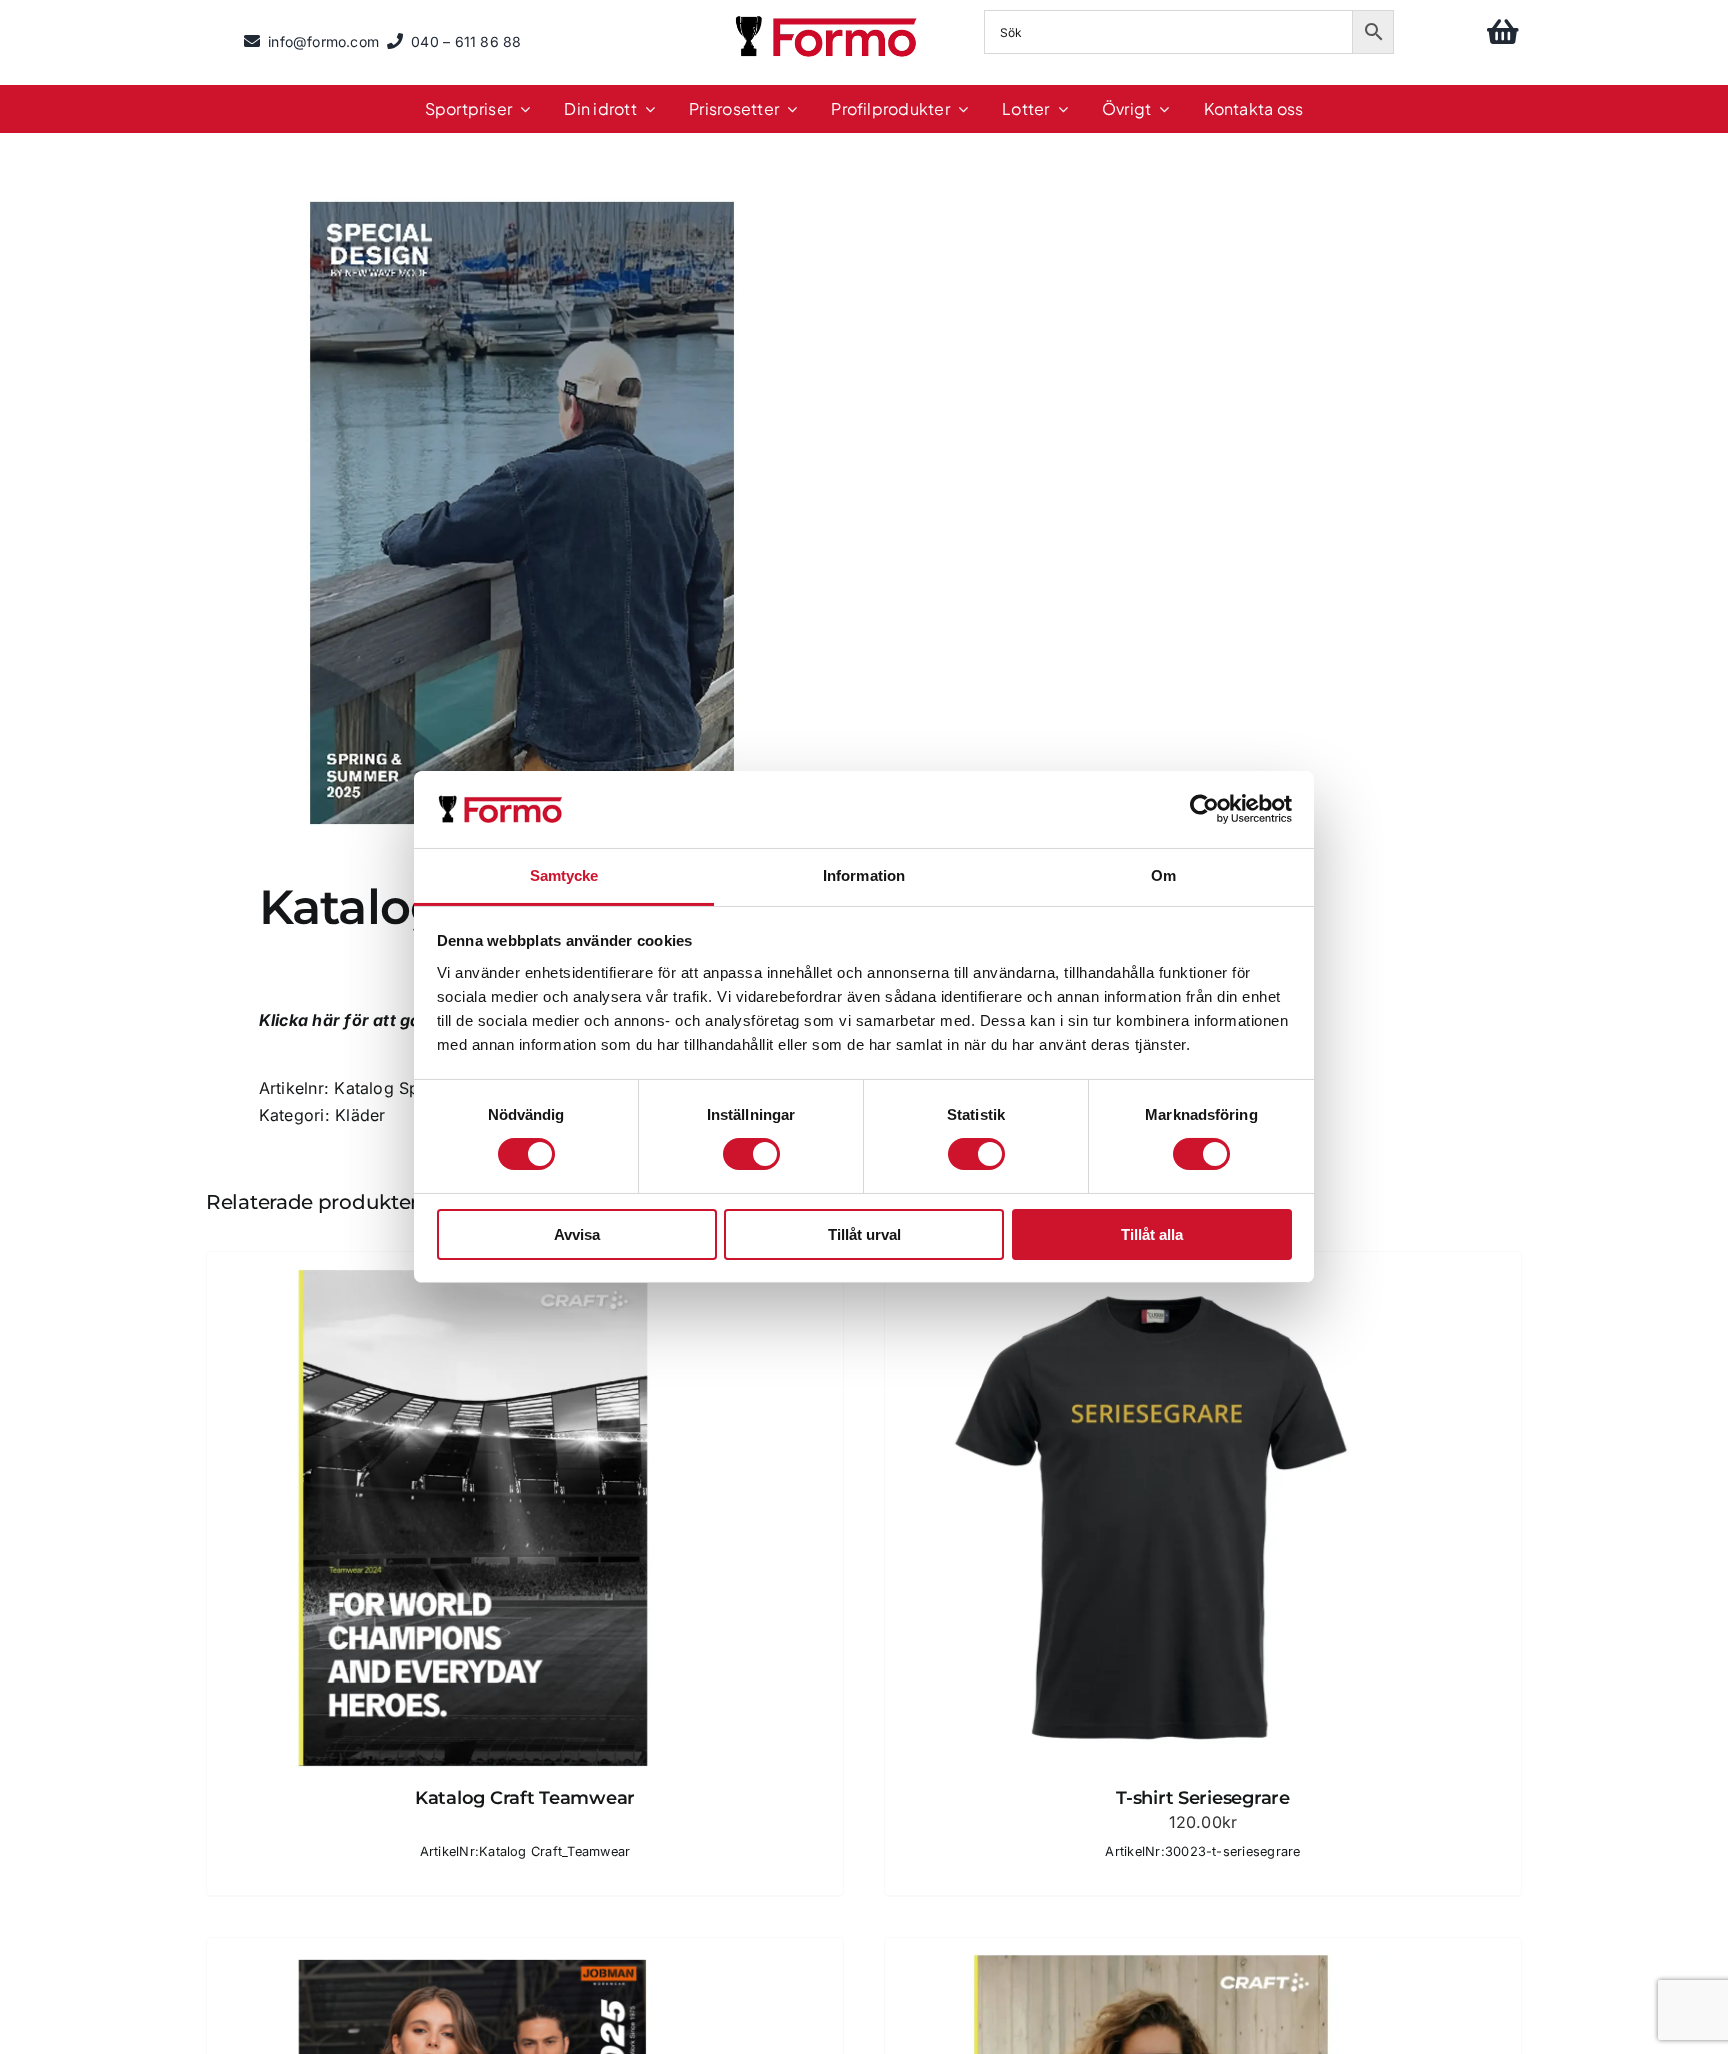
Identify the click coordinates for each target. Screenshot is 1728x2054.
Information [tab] (864, 875)
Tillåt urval (864, 1234)
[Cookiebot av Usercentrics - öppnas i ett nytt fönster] (1204, 809)
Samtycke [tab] (564, 875)
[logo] (828, 19)
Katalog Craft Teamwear (525, 1798)
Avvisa (577, 1234)
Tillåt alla (1152, 1234)
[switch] (751, 1154)
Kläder (360, 1115)
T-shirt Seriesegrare (1203, 1798)
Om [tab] (1163, 875)
